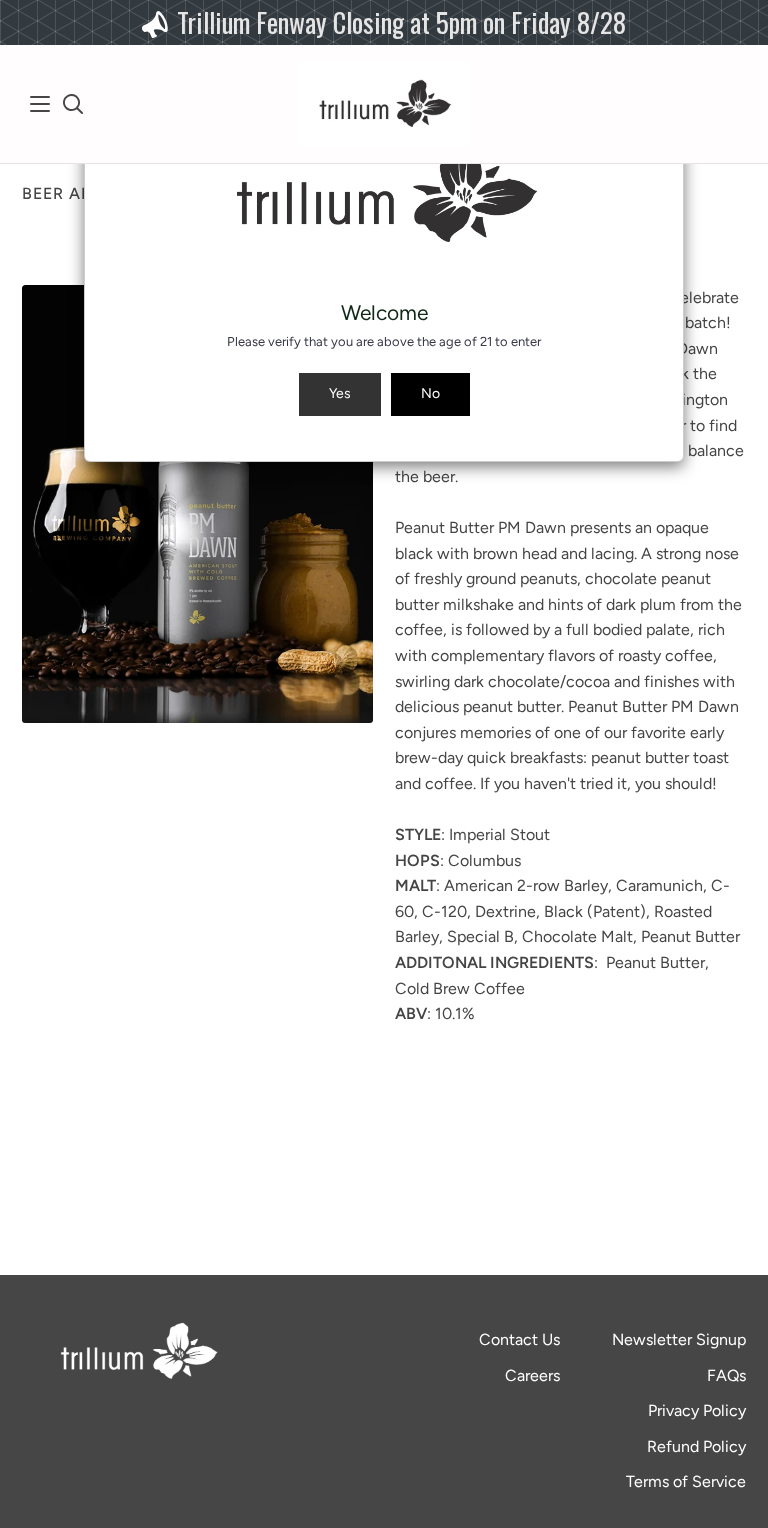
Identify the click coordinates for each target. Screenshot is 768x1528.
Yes (340, 393)
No (430, 393)
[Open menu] (41, 104)
